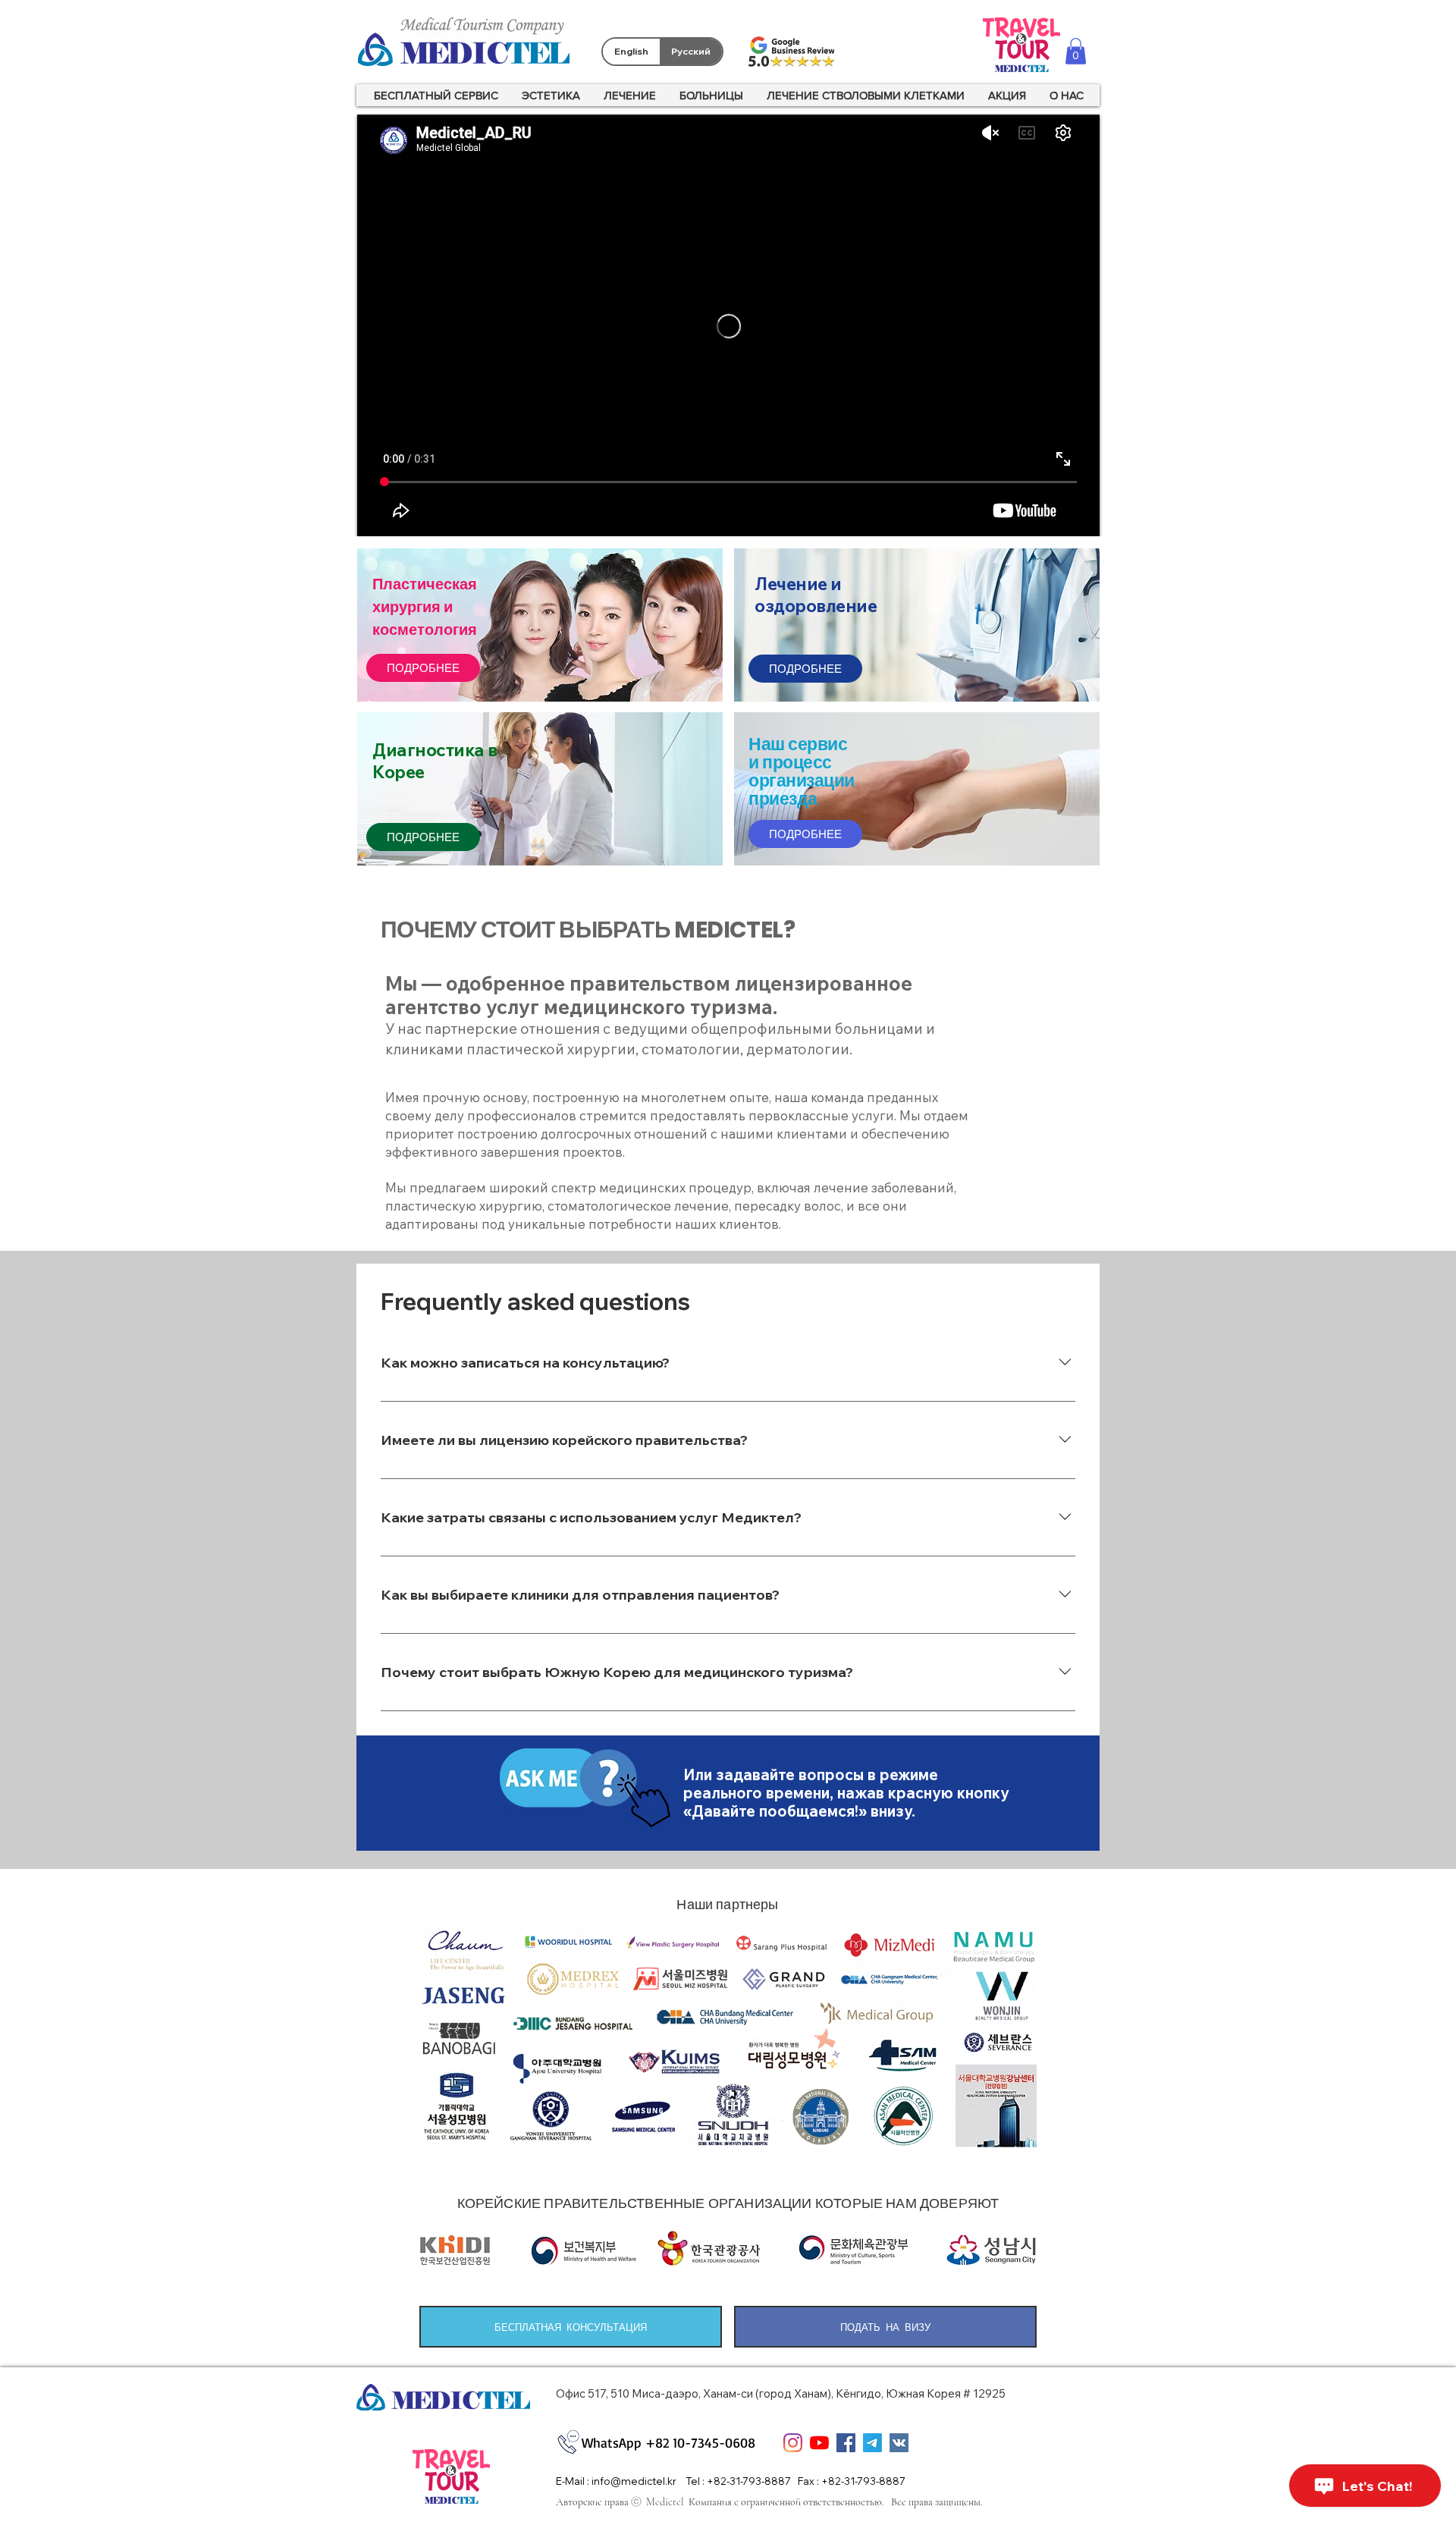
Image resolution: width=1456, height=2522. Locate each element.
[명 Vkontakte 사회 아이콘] (899, 2443)
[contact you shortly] (585, 1788)
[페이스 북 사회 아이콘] (846, 2443)
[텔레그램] (872, 2443)
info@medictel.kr (634, 2481)
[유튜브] (819, 2443)
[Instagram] (793, 2443)
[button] (1076, 51)
